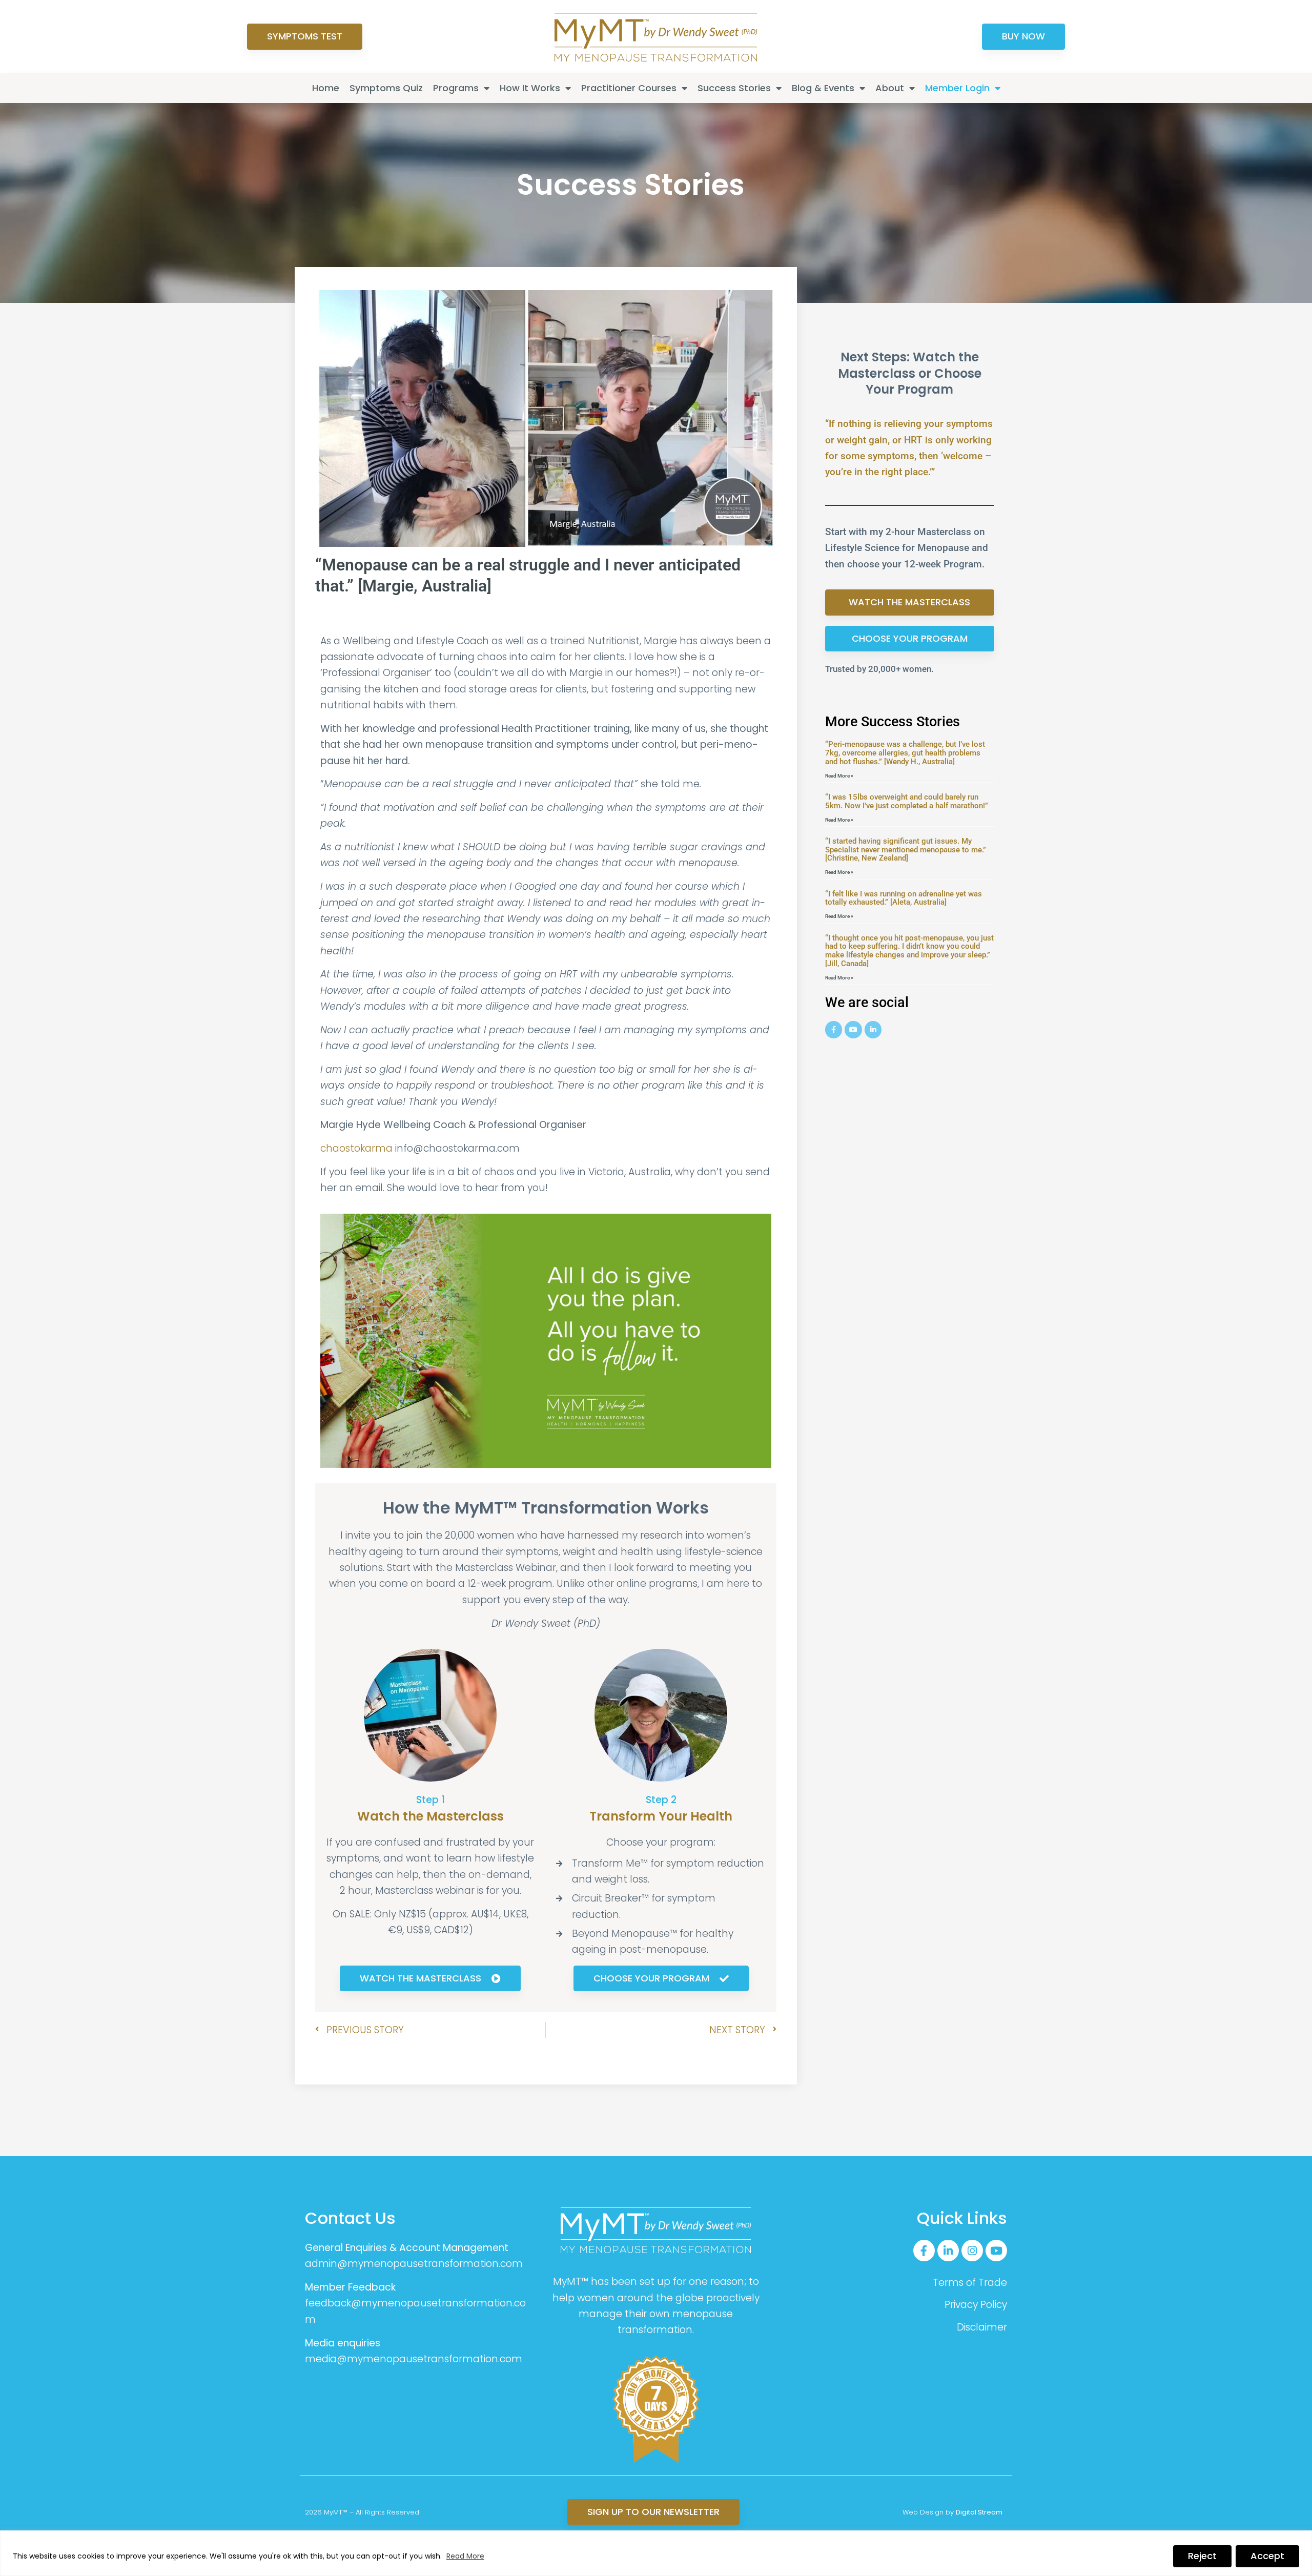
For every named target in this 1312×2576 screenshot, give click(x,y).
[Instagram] (972, 2251)
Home (326, 88)
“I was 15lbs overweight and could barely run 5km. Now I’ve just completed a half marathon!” (907, 801)
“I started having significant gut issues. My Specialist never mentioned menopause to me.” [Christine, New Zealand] (906, 850)
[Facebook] (834, 1030)
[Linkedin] (873, 1030)
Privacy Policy (976, 2305)
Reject (1202, 2556)
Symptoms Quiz (386, 88)
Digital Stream (979, 2512)
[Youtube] (853, 1030)
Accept (1267, 2556)
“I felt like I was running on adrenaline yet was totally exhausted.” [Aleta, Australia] (904, 898)
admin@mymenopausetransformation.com (414, 2264)
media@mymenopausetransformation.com (414, 2359)
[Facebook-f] (924, 2251)
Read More (465, 2556)
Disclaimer (982, 2327)
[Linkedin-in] (948, 2251)
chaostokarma (356, 1148)
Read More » (839, 776)
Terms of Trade (970, 2283)
